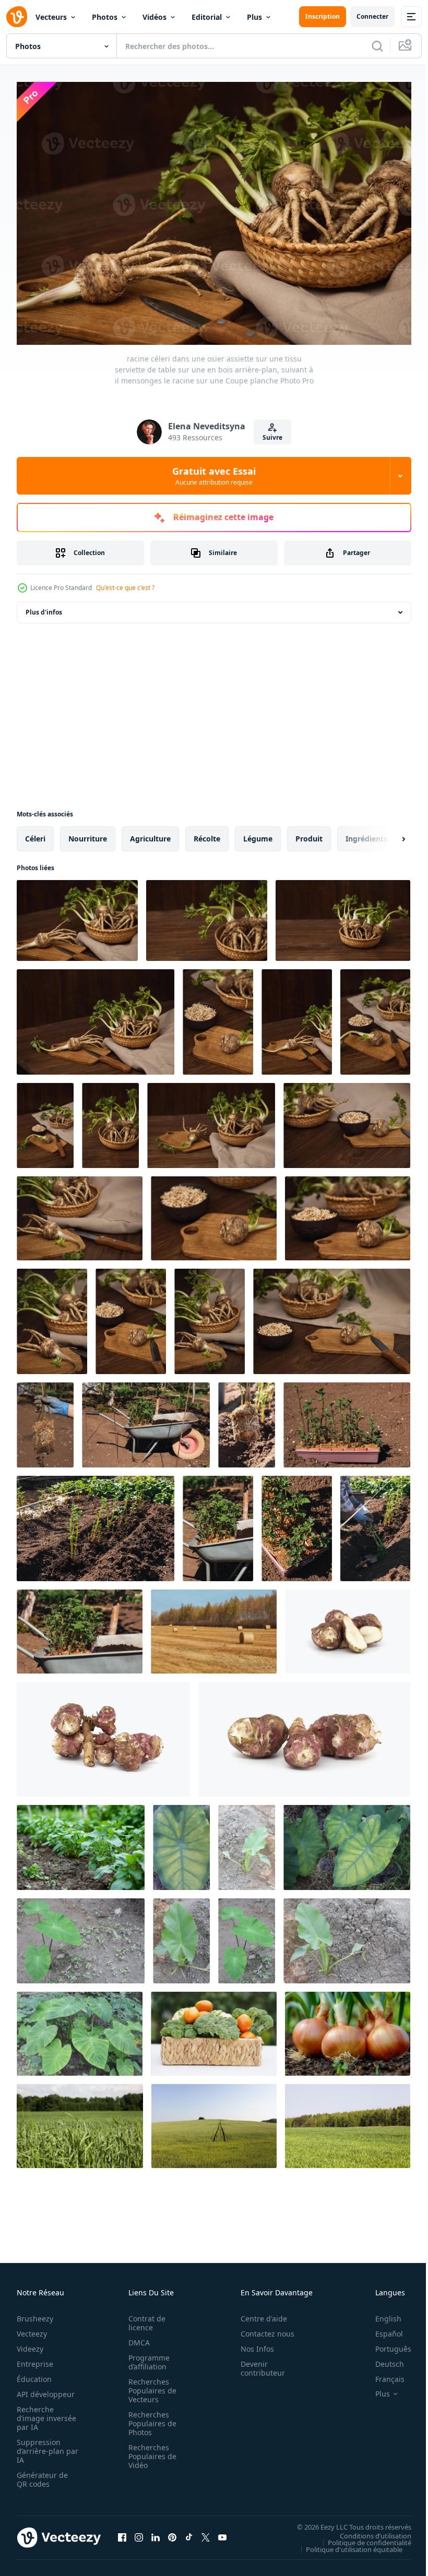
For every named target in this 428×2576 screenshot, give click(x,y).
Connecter (372, 16)
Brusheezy (35, 2313)
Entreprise (35, 2359)
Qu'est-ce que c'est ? (125, 588)
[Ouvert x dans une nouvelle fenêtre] (206, 2532)
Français (382, 2374)
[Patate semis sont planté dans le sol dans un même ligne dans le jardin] (96, 1523)
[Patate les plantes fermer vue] (81, 1842)
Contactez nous (262, 2328)
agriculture (150, 833)
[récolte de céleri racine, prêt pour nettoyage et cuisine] (80, 1213)
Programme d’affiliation (146, 2357)
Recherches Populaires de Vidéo (149, 2451)
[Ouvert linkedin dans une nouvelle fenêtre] (156, 2532)
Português (385, 2344)
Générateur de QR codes (42, 2474)
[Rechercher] (377, 46)
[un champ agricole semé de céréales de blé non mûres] (348, 2121)
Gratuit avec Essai (214, 476)
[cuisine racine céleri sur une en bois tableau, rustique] (332, 1316)
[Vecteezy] (17, 17)
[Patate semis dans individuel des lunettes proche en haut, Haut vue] (297, 1523)
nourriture (88, 833)
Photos (105, 17)
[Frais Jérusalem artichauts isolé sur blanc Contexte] (348, 1626)
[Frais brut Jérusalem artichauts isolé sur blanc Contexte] (103, 1734)
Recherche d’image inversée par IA (43, 2413)
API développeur (46, 2389)
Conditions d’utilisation (368, 2530)
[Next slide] (387, 834)
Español (381, 2328)
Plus (254, 17)
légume (258, 833)
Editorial (207, 17)
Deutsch (382, 2359)
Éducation (34, 2374)
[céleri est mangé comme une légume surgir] (375, 1017)
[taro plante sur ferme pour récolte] (181, 1842)
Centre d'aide (258, 2313)
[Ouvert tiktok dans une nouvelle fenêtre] (189, 2532)
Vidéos (154, 17)
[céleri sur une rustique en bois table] (211, 1120)
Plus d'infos (44, 607)
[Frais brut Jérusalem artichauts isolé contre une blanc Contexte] (304, 1734)
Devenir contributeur (257, 2363)
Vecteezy (32, 2328)
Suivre (272, 437)
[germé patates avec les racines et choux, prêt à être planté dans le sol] (247, 1420)
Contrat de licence (144, 2318)
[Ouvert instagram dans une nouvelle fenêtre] (139, 2532)
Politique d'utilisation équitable (346, 2544)
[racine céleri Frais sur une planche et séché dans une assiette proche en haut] (348, 1213)
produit (309, 833)
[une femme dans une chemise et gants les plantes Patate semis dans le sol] (375, 1523)
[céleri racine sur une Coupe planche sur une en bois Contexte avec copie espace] (297, 1017)
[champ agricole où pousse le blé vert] (214, 2121)
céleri (35, 833)
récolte (207, 833)
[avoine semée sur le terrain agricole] (80, 2121)
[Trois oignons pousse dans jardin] (348, 2029)
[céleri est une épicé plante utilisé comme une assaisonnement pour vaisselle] (210, 1316)
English (381, 2313)
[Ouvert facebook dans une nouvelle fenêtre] (122, 2532)
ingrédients (366, 833)
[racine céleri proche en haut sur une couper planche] (52, 1316)
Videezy (30, 2344)
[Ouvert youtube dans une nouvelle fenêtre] (222, 2532)
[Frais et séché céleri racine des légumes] (214, 1213)
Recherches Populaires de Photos (149, 2418)
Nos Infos (252, 2344)
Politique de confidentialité (362, 2537)
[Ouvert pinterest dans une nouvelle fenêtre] (172, 2532)
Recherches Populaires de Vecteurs (149, 2385)
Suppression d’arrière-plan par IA (40, 2446)
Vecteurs (51, 17)
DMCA (136, 2337)
